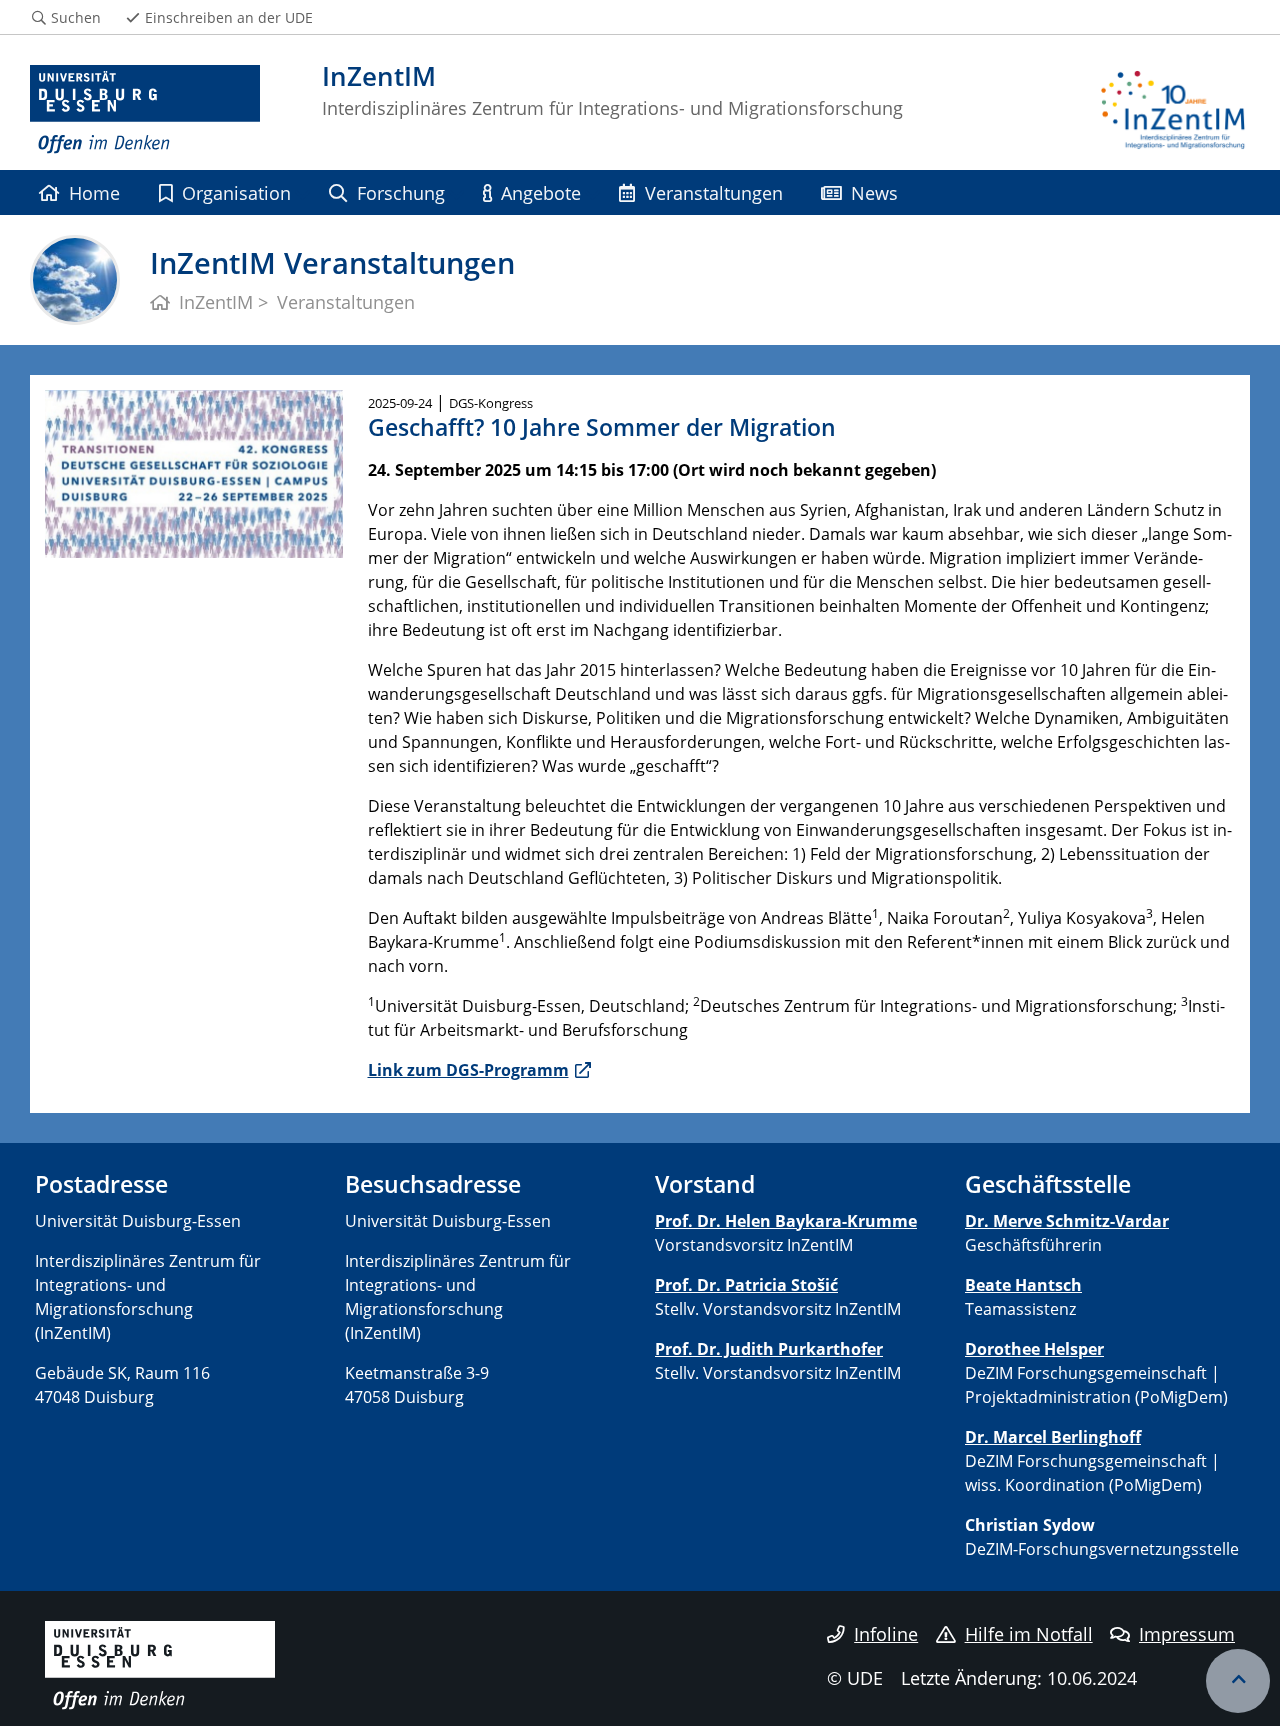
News (874, 192)
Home (94, 192)
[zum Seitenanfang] (1238, 1681)
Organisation (236, 192)
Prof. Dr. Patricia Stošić (746, 1285)
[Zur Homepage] (145, 110)
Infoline (886, 1634)
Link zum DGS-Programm (468, 1070)
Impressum (1187, 1634)
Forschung (401, 192)
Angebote (541, 192)
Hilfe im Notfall (1029, 1634)
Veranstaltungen (714, 192)
